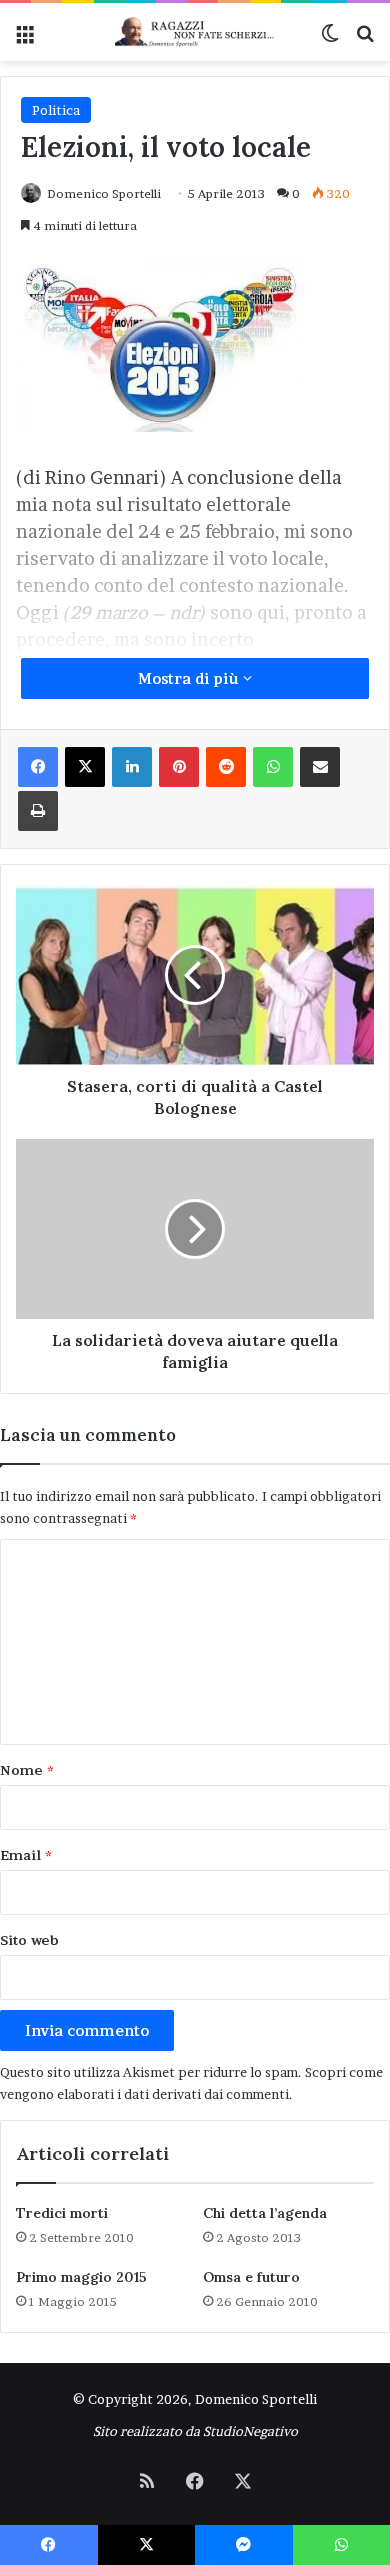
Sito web (29, 1940)
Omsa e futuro (251, 2277)
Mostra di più (190, 678)
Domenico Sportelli (104, 193)
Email (26, 1855)
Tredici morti (62, 2213)
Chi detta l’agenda (265, 2213)
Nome (27, 1770)
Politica (56, 110)
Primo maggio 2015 (81, 2277)
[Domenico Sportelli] (195, 32)
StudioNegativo (250, 2431)
